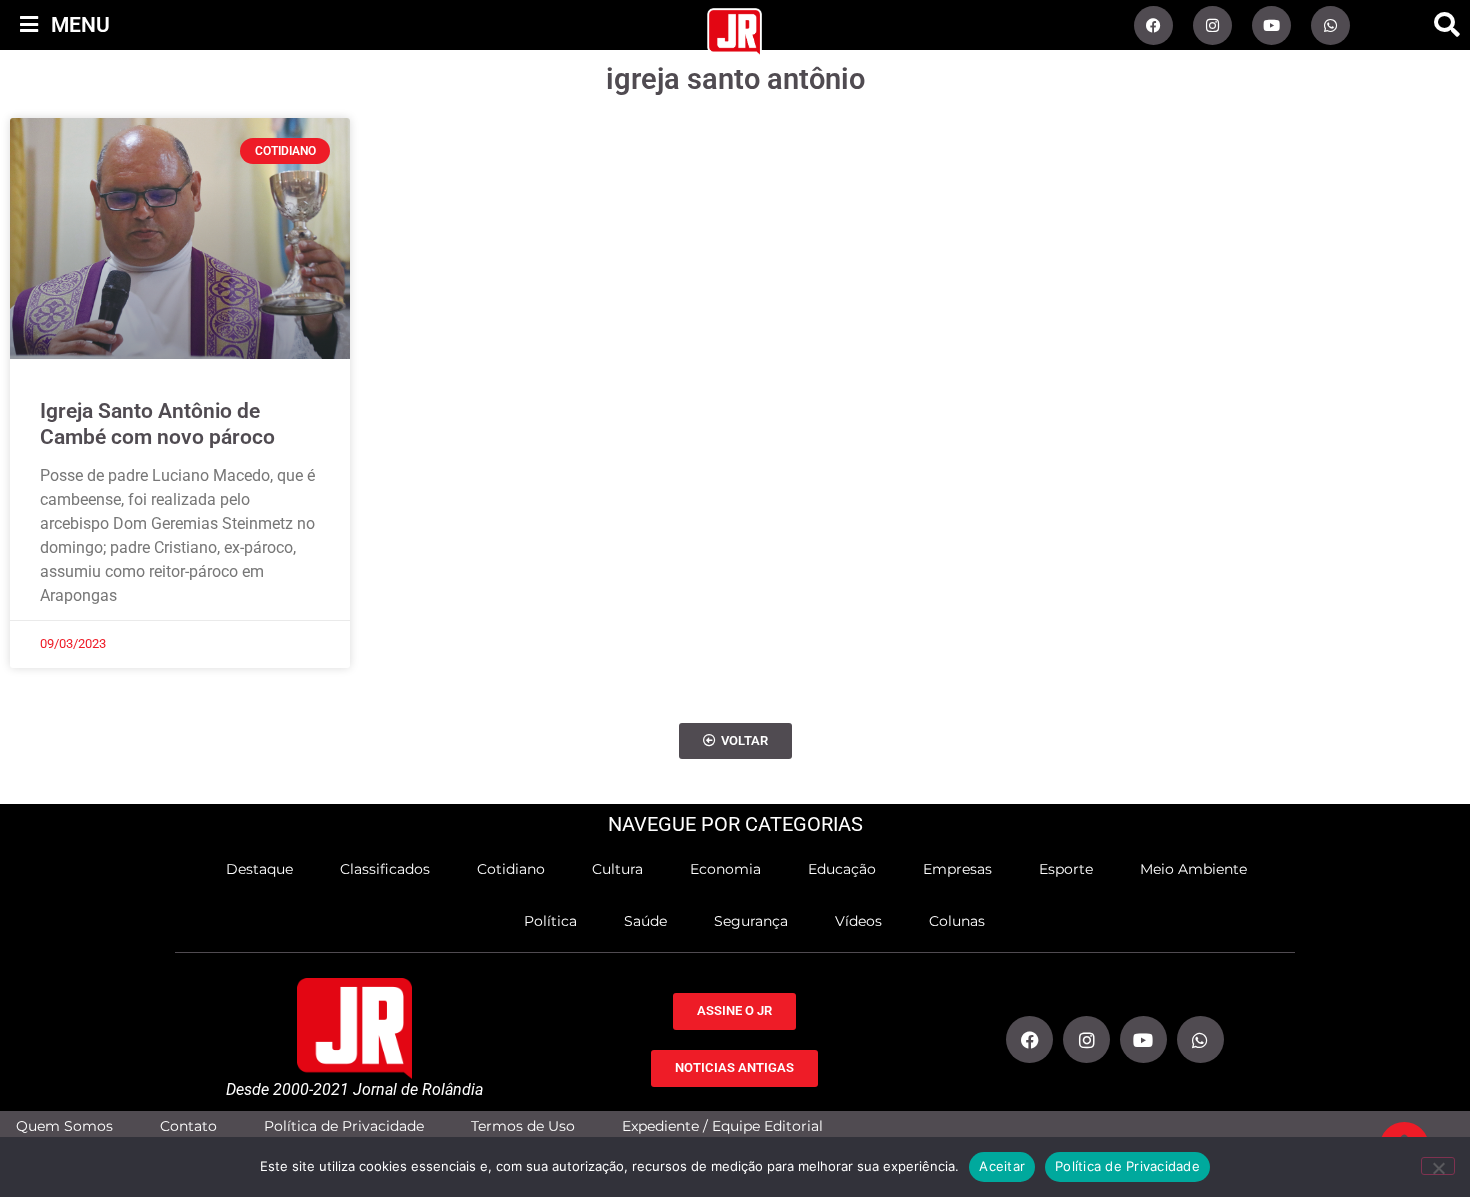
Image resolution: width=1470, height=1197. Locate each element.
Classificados (385, 869)
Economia (725, 869)
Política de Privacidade (344, 1126)
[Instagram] (1212, 25)
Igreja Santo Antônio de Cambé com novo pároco (157, 423)
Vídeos (858, 921)
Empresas (957, 869)
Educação (842, 869)
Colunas (957, 921)
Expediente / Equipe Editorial (722, 1126)
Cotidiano (511, 869)
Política (550, 921)
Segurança (751, 921)
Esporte (1066, 869)
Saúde (645, 921)
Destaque (259, 869)
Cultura (617, 869)
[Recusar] (1438, 1166)
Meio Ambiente (1193, 869)
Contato (188, 1126)
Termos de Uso (523, 1126)
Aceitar (1002, 1166)
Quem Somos (64, 1126)
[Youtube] (1271, 25)
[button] (1447, 25)
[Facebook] (1153, 25)
